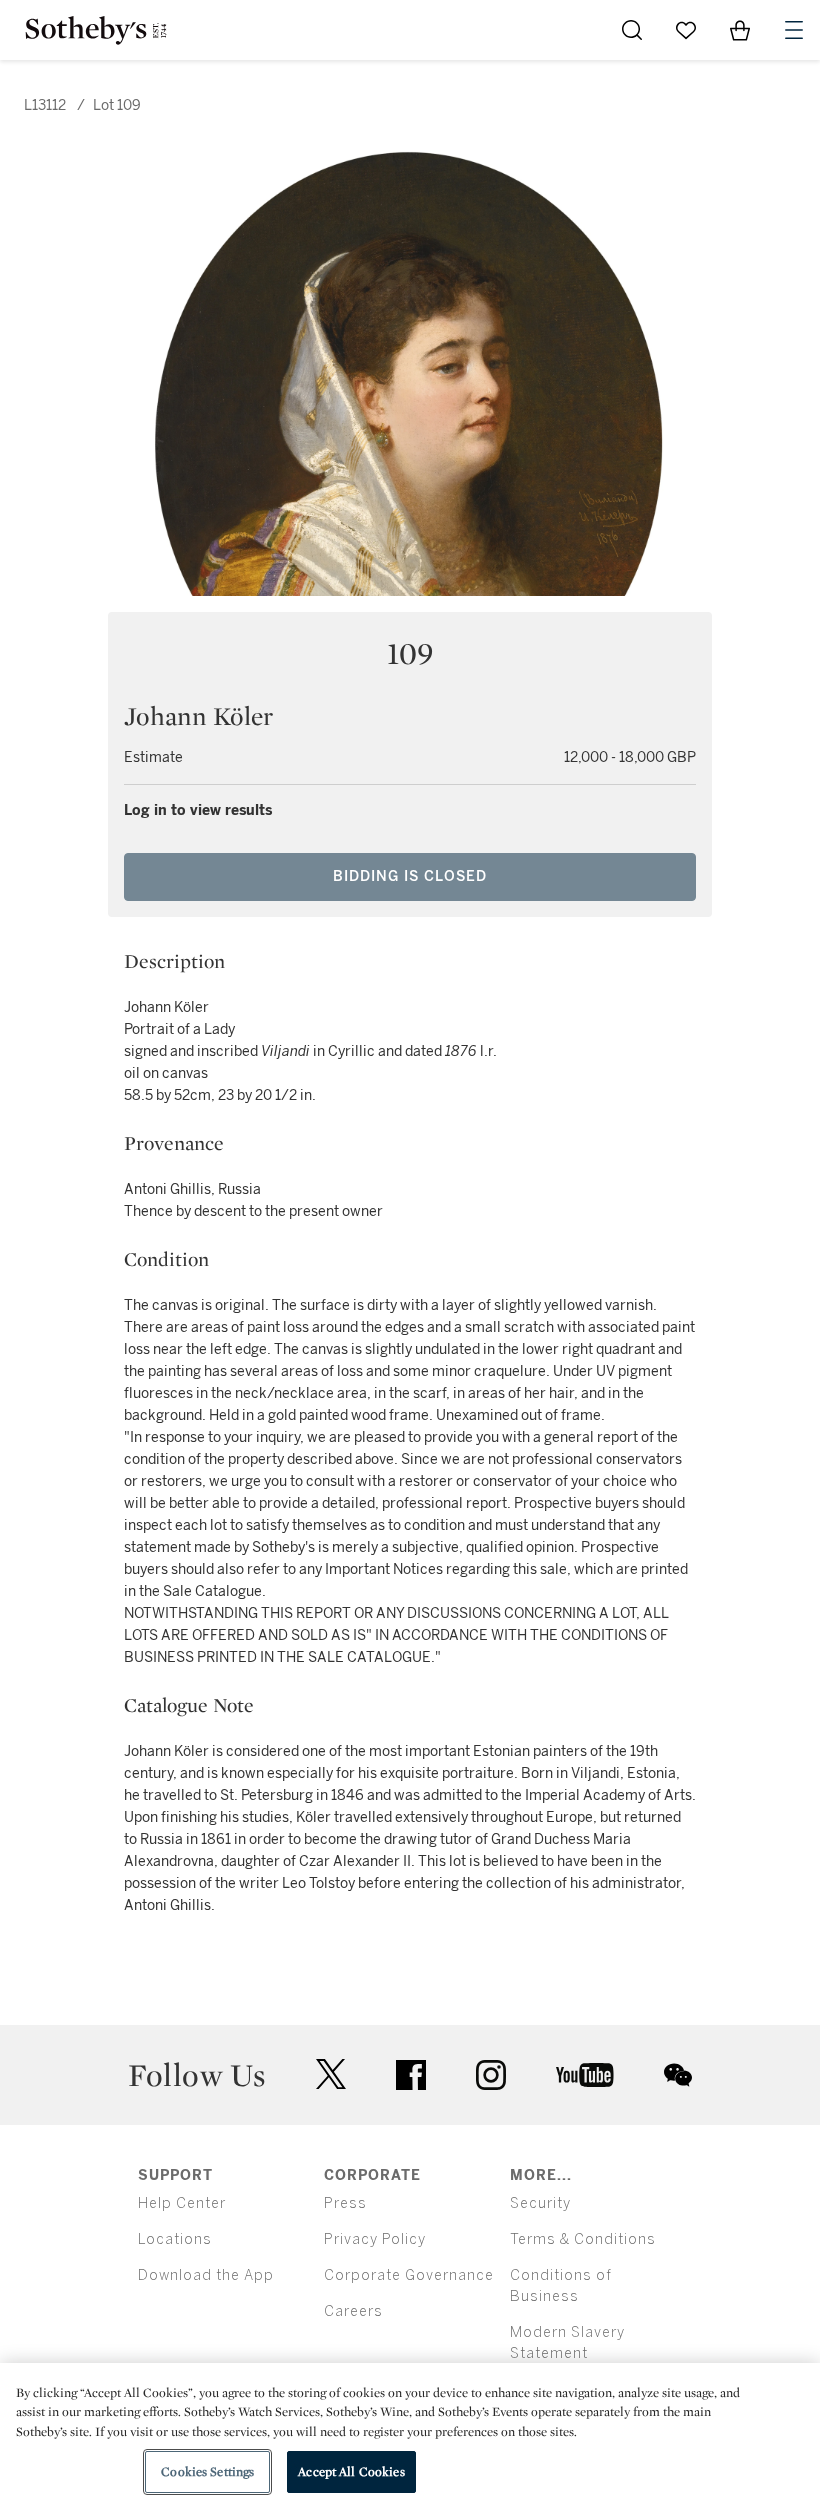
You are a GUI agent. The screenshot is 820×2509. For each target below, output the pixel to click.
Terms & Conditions (583, 2239)
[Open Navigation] (794, 30)
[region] (410, 2436)
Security (540, 2203)
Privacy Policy (375, 2239)
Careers (353, 2311)
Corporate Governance (409, 2275)
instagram (491, 2075)
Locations (175, 2239)
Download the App (206, 2275)
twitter (331, 2074)
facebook (411, 2075)
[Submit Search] (632, 30)
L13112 (45, 105)
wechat (678, 2075)
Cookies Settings (207, 2471)
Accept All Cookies (351, 2471)
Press (345, 2203)
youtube (585, 2075)
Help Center (182, 2203)
